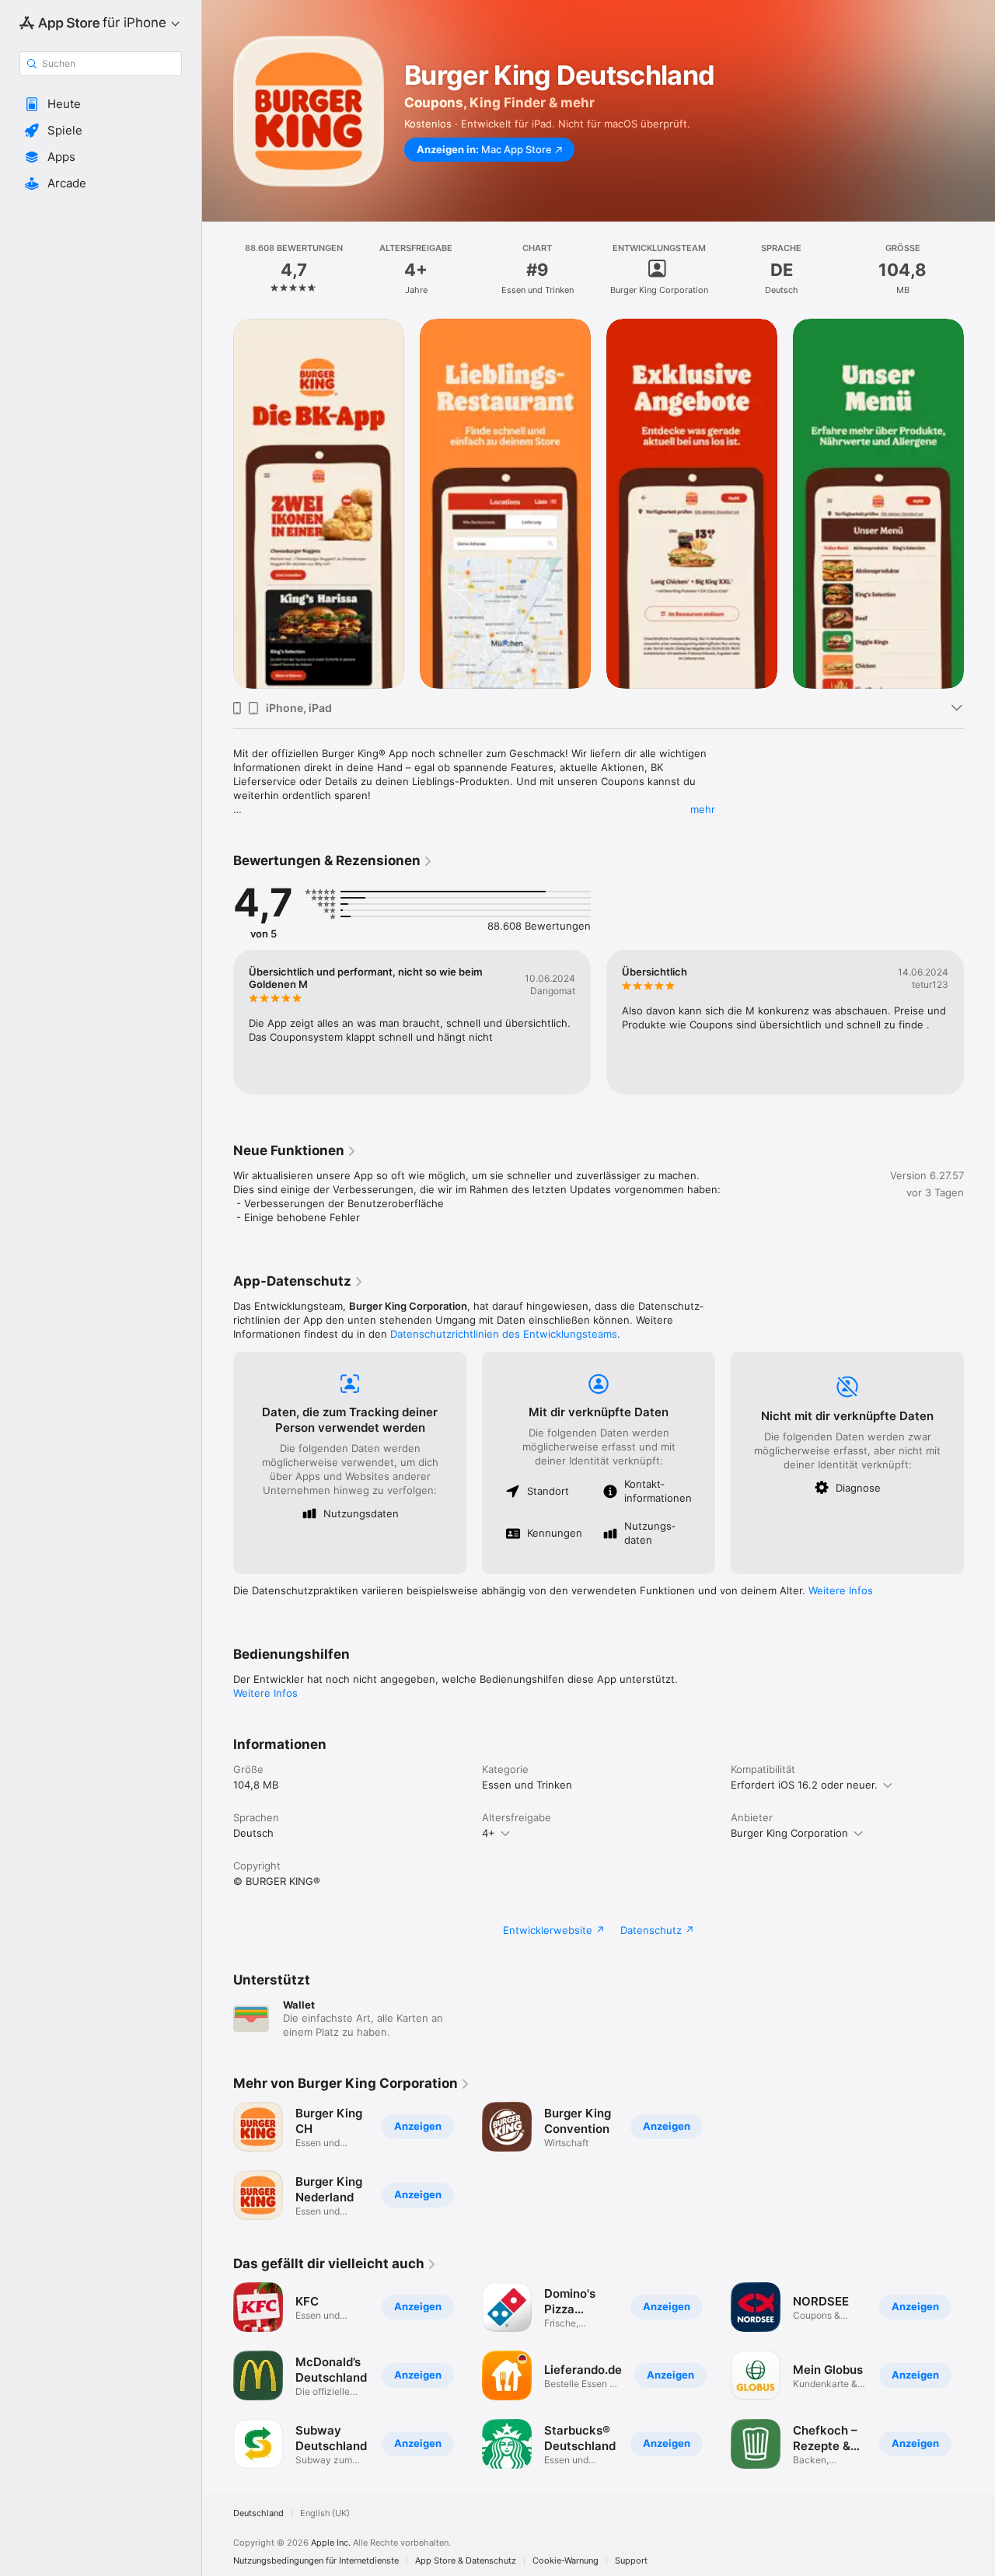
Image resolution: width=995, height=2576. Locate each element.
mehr (703, 809)
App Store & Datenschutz (466, 2561)
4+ (489, 1833)
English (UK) (325, 2513)
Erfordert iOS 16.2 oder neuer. (804, 1785)
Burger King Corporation (789, 1833)
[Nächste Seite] (979, 504)
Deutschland (258, 2513)
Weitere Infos (841, 1590)
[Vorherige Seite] (218, 504)
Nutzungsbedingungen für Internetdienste (316, 2561)
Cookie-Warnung (566, 2561)
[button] (101, 104)
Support (631, 2561)
